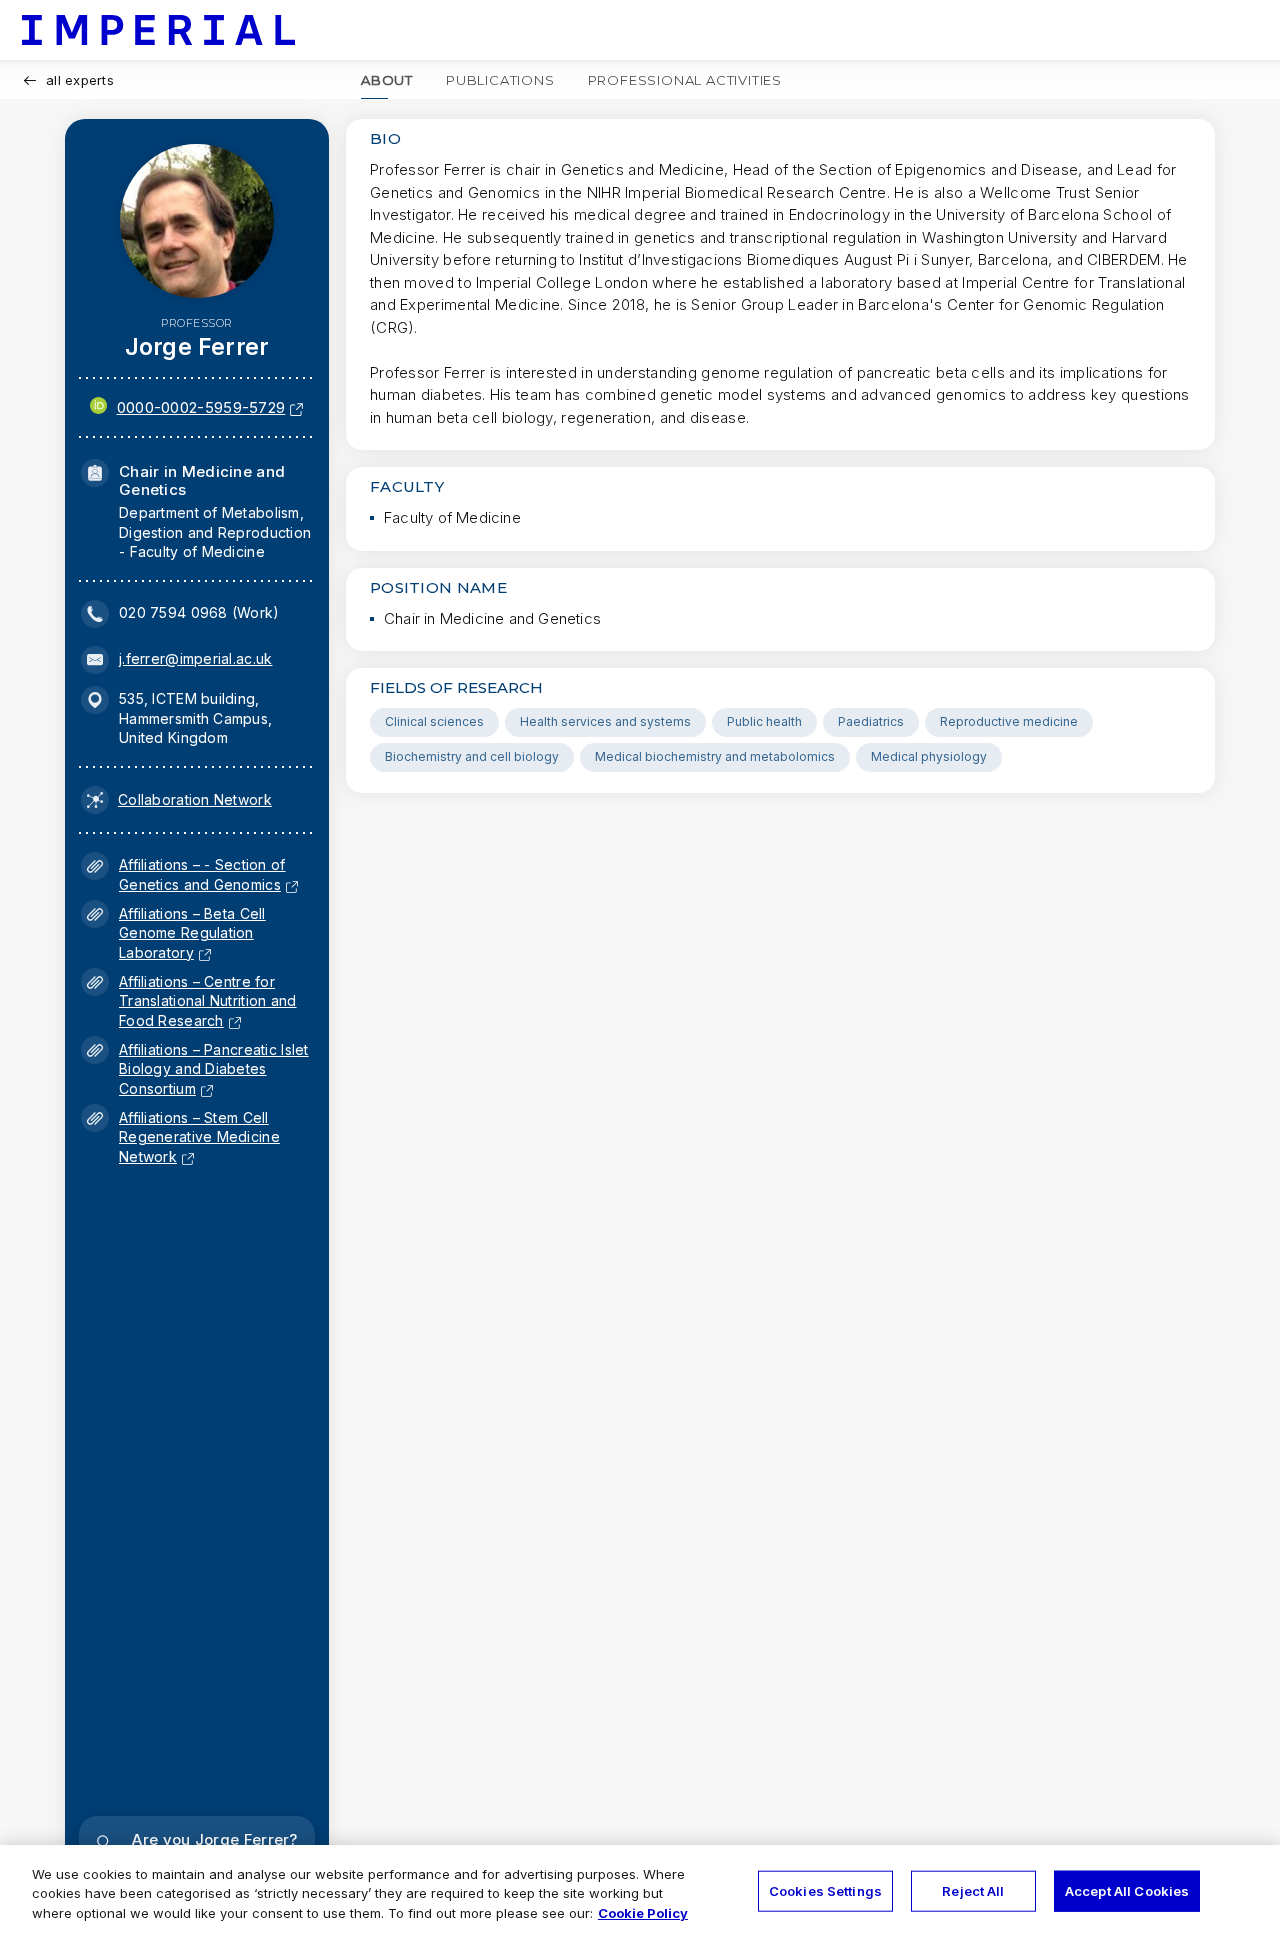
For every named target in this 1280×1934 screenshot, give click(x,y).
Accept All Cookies (1127, 1890)
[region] (640, 1889)
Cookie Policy (643, 1913)
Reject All (973, 1890)
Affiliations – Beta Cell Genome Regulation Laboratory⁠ (192, 933)
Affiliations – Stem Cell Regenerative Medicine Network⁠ (199, 1137)
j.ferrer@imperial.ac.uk (195, 658)
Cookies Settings (825, 1890)
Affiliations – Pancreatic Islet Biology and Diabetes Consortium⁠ (214, 1069)
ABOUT (387, 80)
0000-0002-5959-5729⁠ (201, 407)
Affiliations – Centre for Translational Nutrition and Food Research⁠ (208, 1001)
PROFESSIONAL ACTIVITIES (685, 80)
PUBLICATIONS (500, 80)
